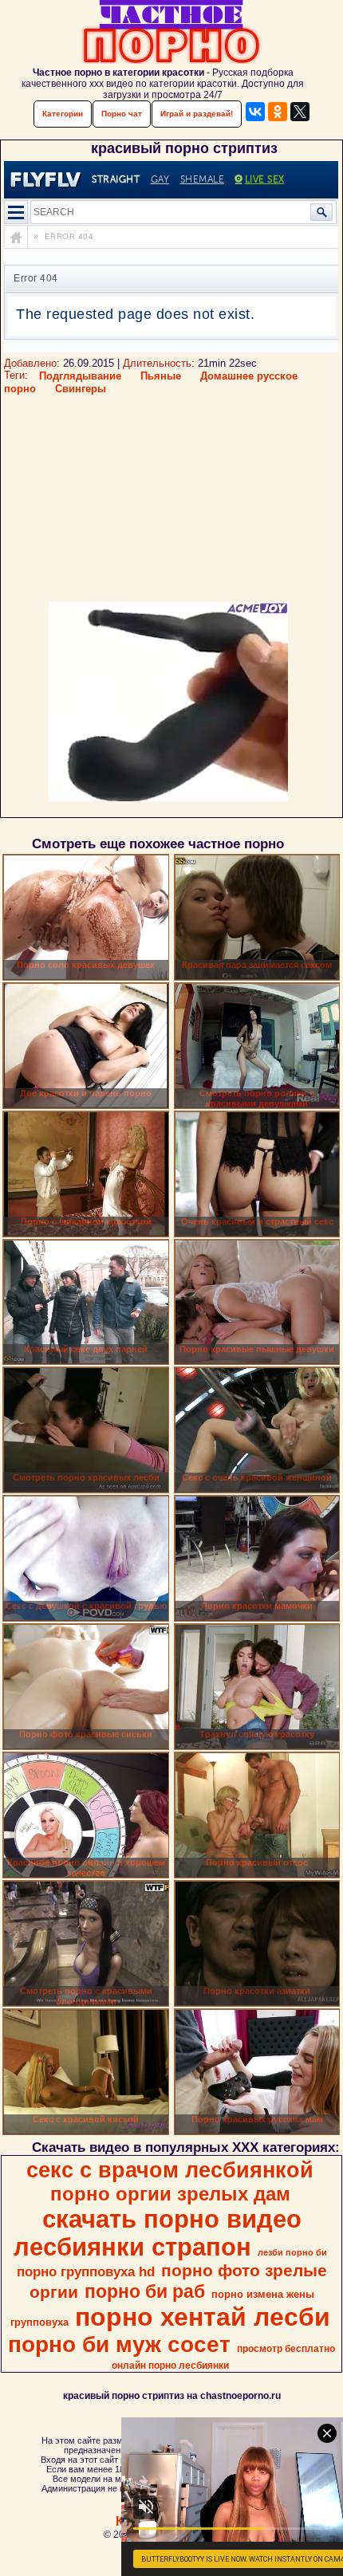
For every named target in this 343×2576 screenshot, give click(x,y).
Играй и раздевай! (197, 114)
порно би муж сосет (119, 2344)
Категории (63, 114)
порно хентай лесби (203, 2317)
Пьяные (161, 376)
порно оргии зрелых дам (170, 2194)
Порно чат (122, 114)
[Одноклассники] (278, 112)
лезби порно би (292, 2252)
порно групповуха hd (86, 2271)
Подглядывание (80, 376)
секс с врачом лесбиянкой (170, 2170)
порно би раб (145, 2291)
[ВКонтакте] (255, 112)
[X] (300, 112)
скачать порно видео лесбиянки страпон (158, 2233)
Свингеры (81, 389)
